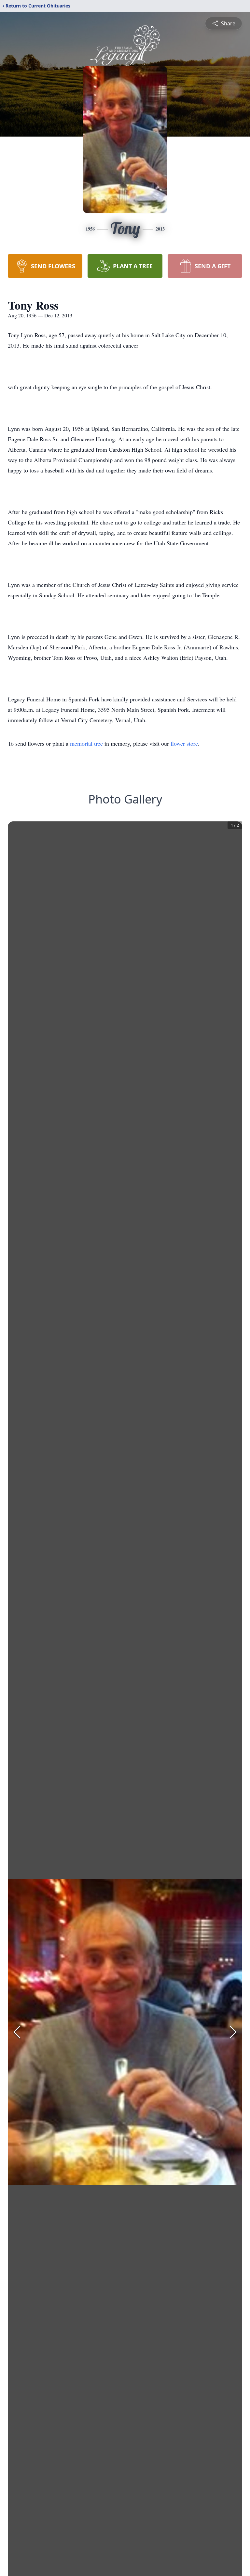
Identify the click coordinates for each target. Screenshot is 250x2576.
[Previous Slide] (17, 2032)
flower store (184, 743)
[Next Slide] (233, 2032)
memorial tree (86, 743)
